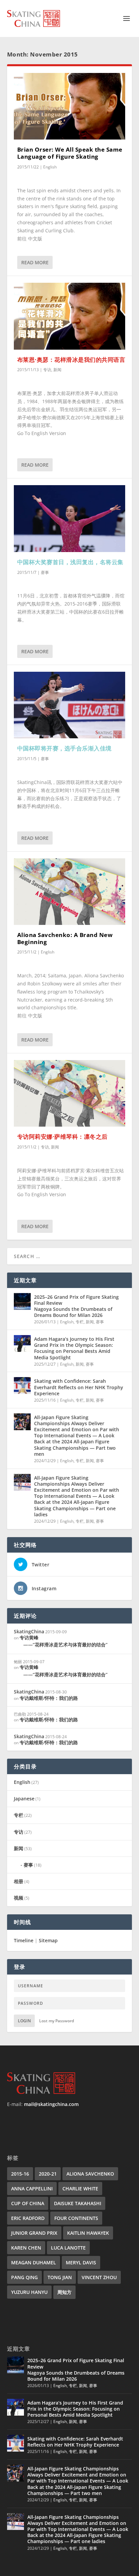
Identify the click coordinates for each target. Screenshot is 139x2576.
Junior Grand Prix (34, 2233)
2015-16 (20, 2174)
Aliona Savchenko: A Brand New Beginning (65, 938)
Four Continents (76, 2218)
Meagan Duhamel (34, 2262)
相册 (19, 1881)
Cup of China (28, 2203)
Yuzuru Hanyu (29, 2292)
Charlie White (80, 2189)
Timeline (24, 1940)
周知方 (64, 2292)
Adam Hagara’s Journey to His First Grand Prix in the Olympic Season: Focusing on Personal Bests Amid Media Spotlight (74, 1348)
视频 (19, 1898)
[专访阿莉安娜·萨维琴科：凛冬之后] (70, 1093)
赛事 (45, 572)
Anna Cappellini (32, 2189)
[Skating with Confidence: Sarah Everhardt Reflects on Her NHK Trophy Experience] (22, 1385)
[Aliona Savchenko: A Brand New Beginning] (70, 892)
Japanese (24, 1799)
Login (24, 2021)
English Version (49, 433)
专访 (47, 370)
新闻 (57, 370)
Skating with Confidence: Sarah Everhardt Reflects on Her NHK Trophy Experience (79, 1387)
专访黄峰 (64, 1641)
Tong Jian (60, 2277)
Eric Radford (28, 2218)
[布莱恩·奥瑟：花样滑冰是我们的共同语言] (70, 316)
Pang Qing (24, 2277)
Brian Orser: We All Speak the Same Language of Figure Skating (70, 153)
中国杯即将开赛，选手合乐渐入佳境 (64, 748)
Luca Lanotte (68, 2248)
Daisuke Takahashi (78, 2203)
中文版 (35, 239)
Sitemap (48, 1940)
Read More (35, 262)
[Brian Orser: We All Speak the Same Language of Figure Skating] (70, 106)
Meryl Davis (81, 2262)
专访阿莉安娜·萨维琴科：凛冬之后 (62, 1137)
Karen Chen (26, 2248)
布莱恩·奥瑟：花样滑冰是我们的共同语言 (71, 360)
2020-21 (48, 2174)
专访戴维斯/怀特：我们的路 (49, 1698)
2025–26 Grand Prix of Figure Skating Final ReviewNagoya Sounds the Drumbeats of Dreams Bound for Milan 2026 (76, 1306)
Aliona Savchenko (90, 2174)
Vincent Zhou (99, 2277)
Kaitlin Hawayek (88, 2233)
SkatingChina (29, 1631)
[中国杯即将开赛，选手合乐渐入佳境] (70, 705)
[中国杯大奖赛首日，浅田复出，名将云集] (70, 518)
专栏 (80, 1322)
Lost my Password (57, 2021)
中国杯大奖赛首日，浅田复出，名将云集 (70, 562)
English (50, 167)
